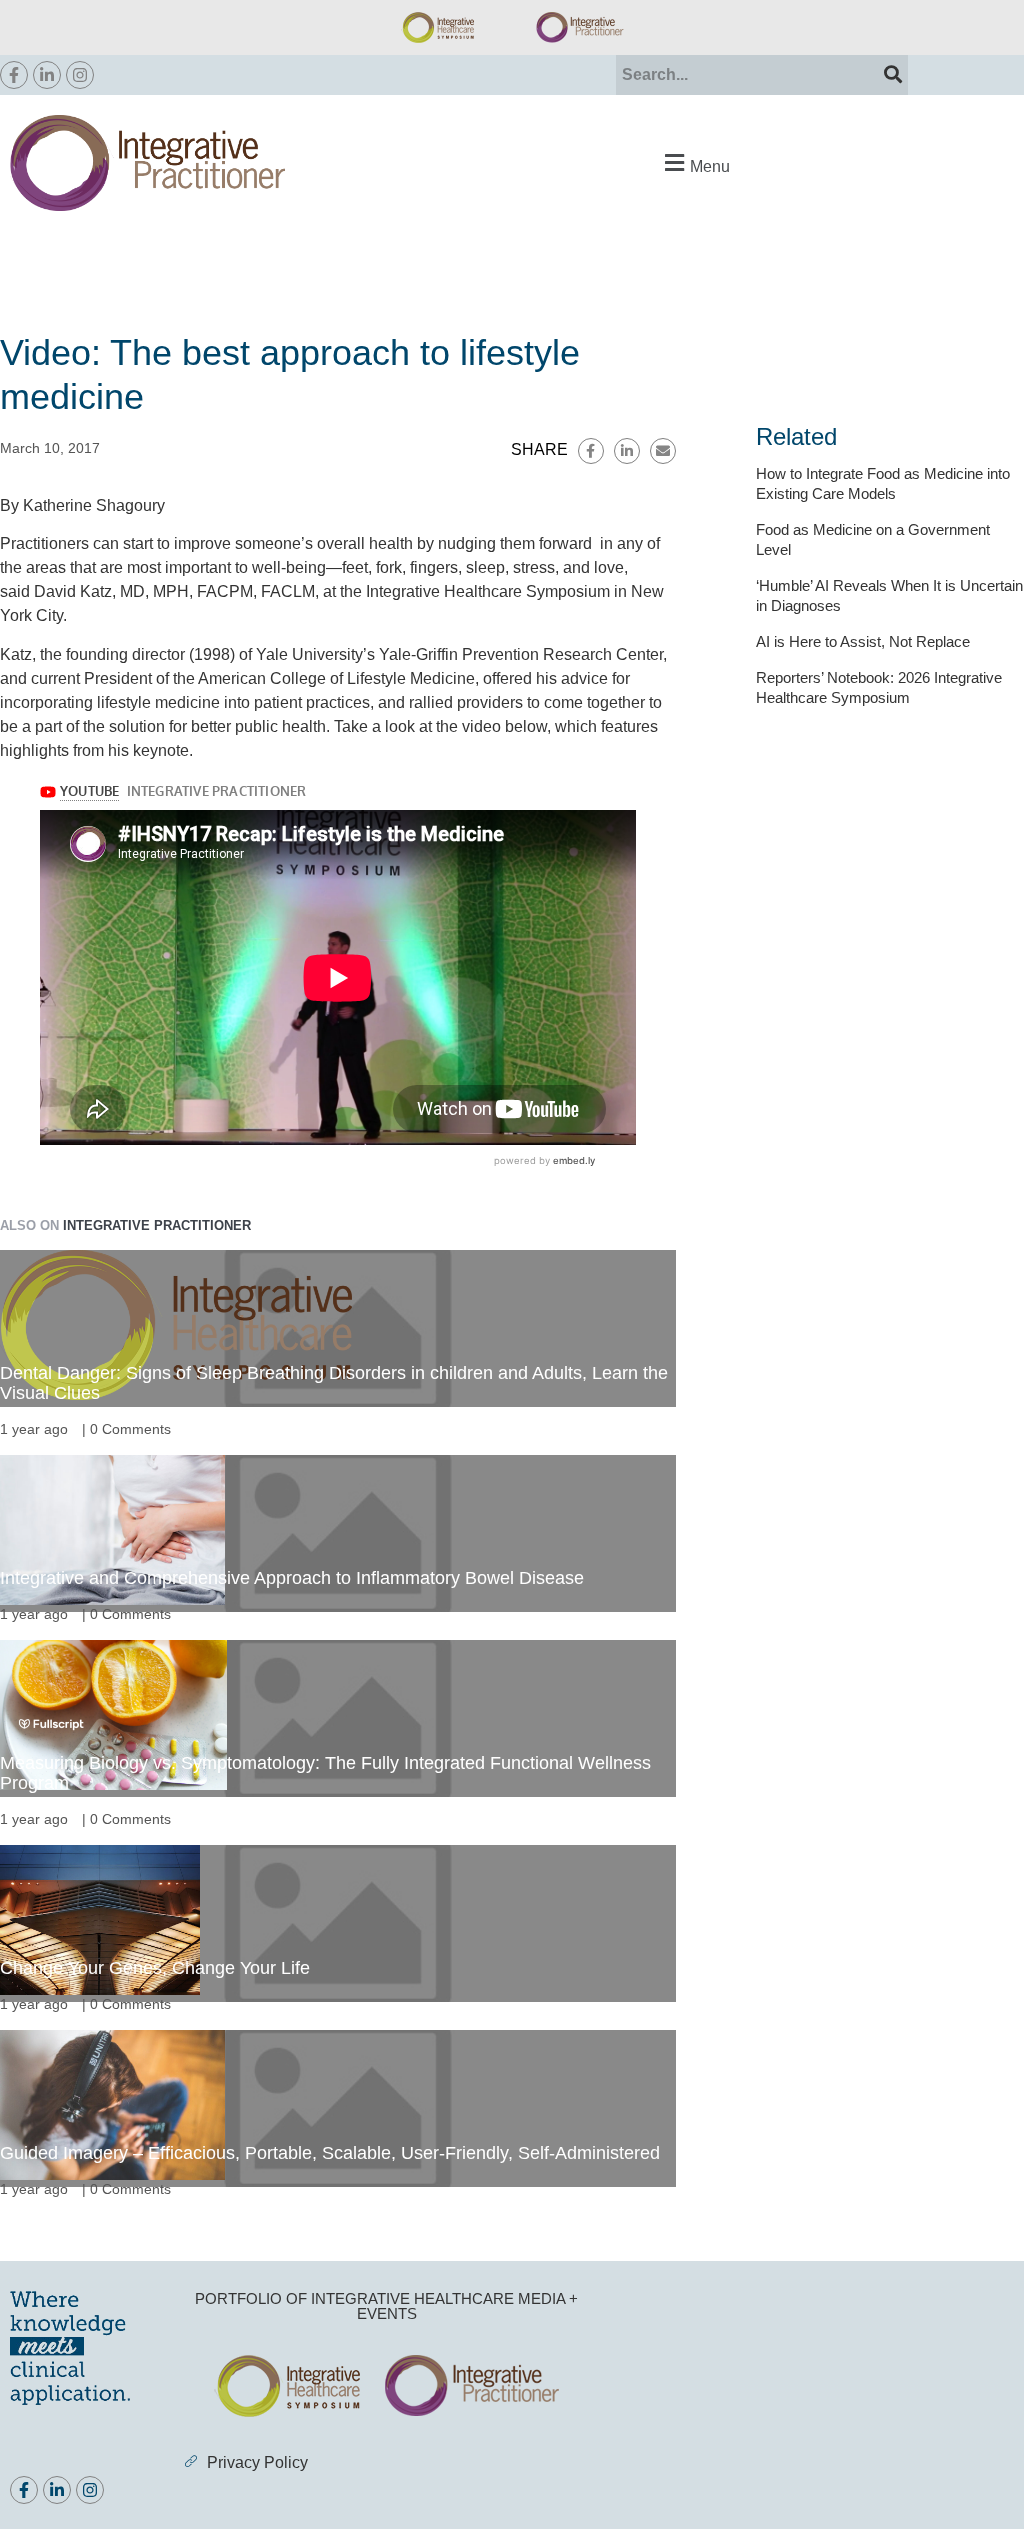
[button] (695, 163)
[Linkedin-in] (47, 75)
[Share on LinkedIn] (627, 451)
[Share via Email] (663, 451)
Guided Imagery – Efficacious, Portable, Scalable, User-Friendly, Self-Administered (330, 2153)
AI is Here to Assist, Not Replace (863, 641)
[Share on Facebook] (591, 451)
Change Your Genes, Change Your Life (155, 1968)
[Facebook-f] (14, 75)
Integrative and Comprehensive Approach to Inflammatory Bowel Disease (292, 1578)
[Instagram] (80, 75)
